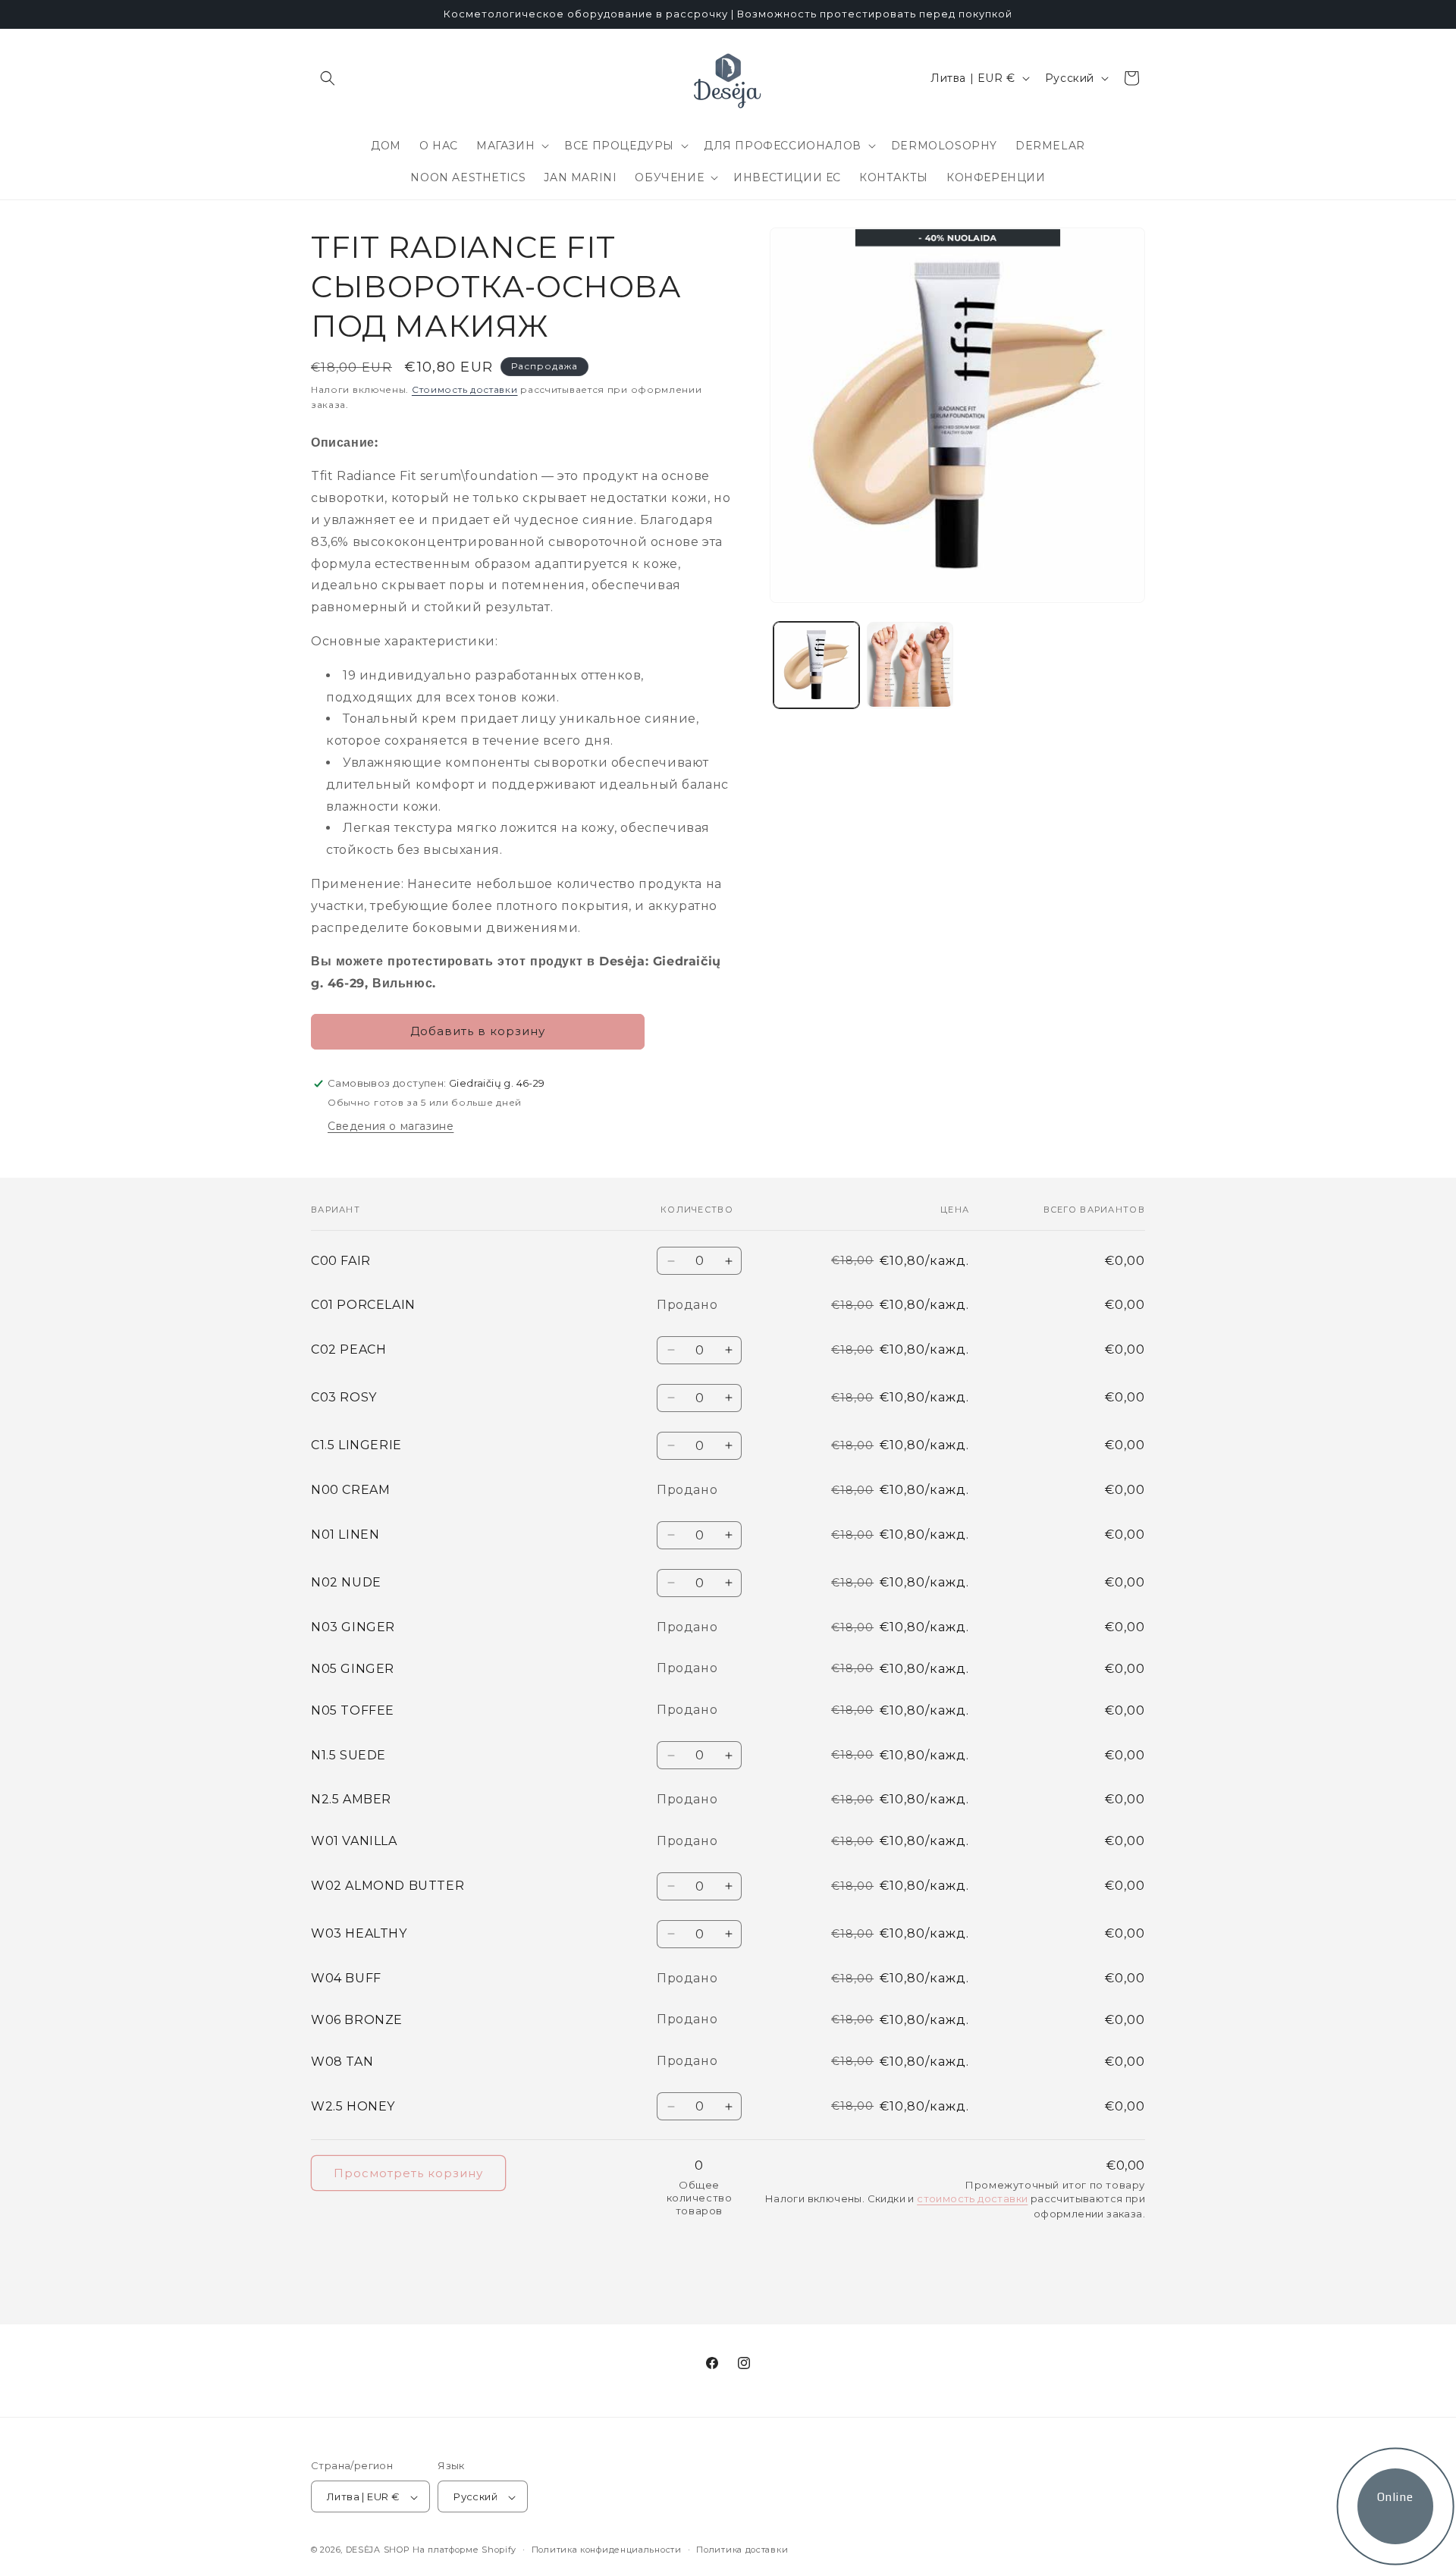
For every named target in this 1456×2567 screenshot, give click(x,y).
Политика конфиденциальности (607, 2550)
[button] (328, 78)
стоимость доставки (972, 2198)
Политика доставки (742, 2550)
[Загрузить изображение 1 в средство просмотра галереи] (816, 665)
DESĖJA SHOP (378, 2550)
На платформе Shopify (464, 2550)
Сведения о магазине (391, 1126)
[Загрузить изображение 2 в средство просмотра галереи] (910, 665)
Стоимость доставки (465, 389)
